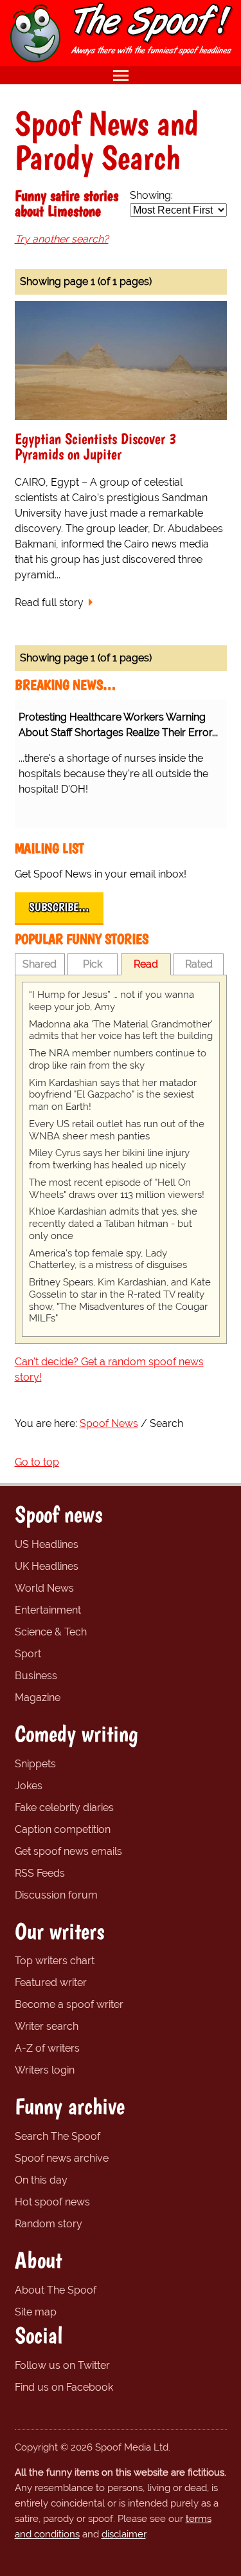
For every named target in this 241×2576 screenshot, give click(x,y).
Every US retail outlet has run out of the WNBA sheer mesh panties (117, 1130)
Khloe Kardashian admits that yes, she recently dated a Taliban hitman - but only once (113, 1224)
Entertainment (48, 1610)
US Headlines (47, 1544)
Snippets (35, 1764)
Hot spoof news (52, 2202)
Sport (28, 1654)
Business (36, 1676)
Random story (49, 2224)
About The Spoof (56, 2290)
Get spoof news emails (68, 1851)
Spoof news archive (62, 2158)
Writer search (47, 2026)
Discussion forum (56, 1895)
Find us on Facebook (64, 2387)
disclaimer (124, 2534)
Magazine (38, 1697)
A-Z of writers (47, 2048)
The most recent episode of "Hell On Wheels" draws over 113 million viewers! (117, 1189)
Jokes (29, 1786)
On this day (41, 2180)
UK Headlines (47, 1566)
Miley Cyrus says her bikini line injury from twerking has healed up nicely (109, 1159)
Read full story (49, 603)
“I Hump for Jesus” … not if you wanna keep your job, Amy (112, 1001)
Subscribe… (59, 907)
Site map (36, 2312)
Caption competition (63, 1829)
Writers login (45, 2070)
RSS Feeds (40, 1873)
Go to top (37, 1462)
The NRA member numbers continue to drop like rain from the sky (118, 1059)
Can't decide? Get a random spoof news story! (109, 1369)
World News (44, 1588)
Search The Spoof (58, 2136)
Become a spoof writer (69, 2004)
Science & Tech (51, 1632)
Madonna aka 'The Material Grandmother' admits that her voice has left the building (121, 1030)
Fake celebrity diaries (64, 1808)
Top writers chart (55, 1961)
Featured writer (51, 1983)
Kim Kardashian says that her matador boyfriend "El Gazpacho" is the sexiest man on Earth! (113, 1095)
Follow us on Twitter (62, 2365)
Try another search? (62, 239)
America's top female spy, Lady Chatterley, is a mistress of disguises (108, 1259)
